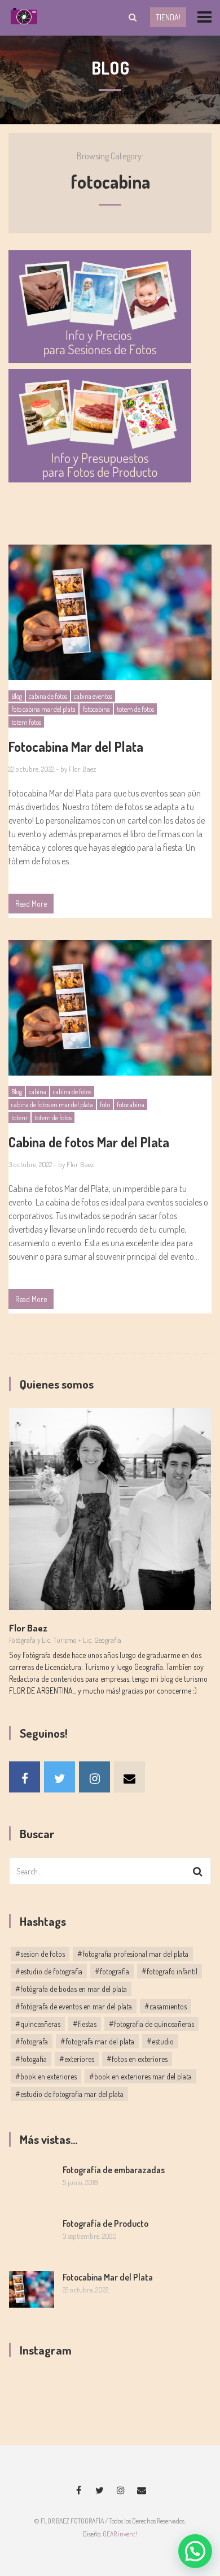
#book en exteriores (46, 2076)
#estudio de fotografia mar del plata (69, 2094)
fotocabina (96, 709)
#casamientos (166, 2006)
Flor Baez (82, 769)
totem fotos (26, 722)
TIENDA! (168, 17)
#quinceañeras (38, 2024)
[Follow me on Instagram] (94, 1777)
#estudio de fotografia (49, 1971)
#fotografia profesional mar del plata (133, 1954)
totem (19, 1118)
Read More (31, 904)
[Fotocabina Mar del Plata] (110, 612)
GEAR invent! (120, 2534)
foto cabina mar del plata (43, 709)
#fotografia (112, 1971)
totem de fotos (135, 709)
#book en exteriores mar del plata (140, 2076)
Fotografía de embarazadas (114, 2170)
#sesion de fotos (40, 1954)
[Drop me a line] (129, 1777)
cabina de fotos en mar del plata (52, 1105)
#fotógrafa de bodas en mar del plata (71, 1989)
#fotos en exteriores (137, 2059)
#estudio (160, 2041)
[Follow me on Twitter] (60, 1777)
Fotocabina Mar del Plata (108, 2277)
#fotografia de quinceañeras (151, 2024)
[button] (195, 2551)
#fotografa (32, 2041)
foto (105, 1105)
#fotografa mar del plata (97, 2041)
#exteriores (77, 2059)
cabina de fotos (48, 696)
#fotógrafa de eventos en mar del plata (74, 2006)
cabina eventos (93, 696)
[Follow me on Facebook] (25, 1777)
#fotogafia (31, 2059)
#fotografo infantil (170, 1971)
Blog (17, 696)
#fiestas (85, 2024)
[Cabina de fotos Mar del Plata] (110, 1008)
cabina (38, 1092)
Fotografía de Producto (105, 2223)
